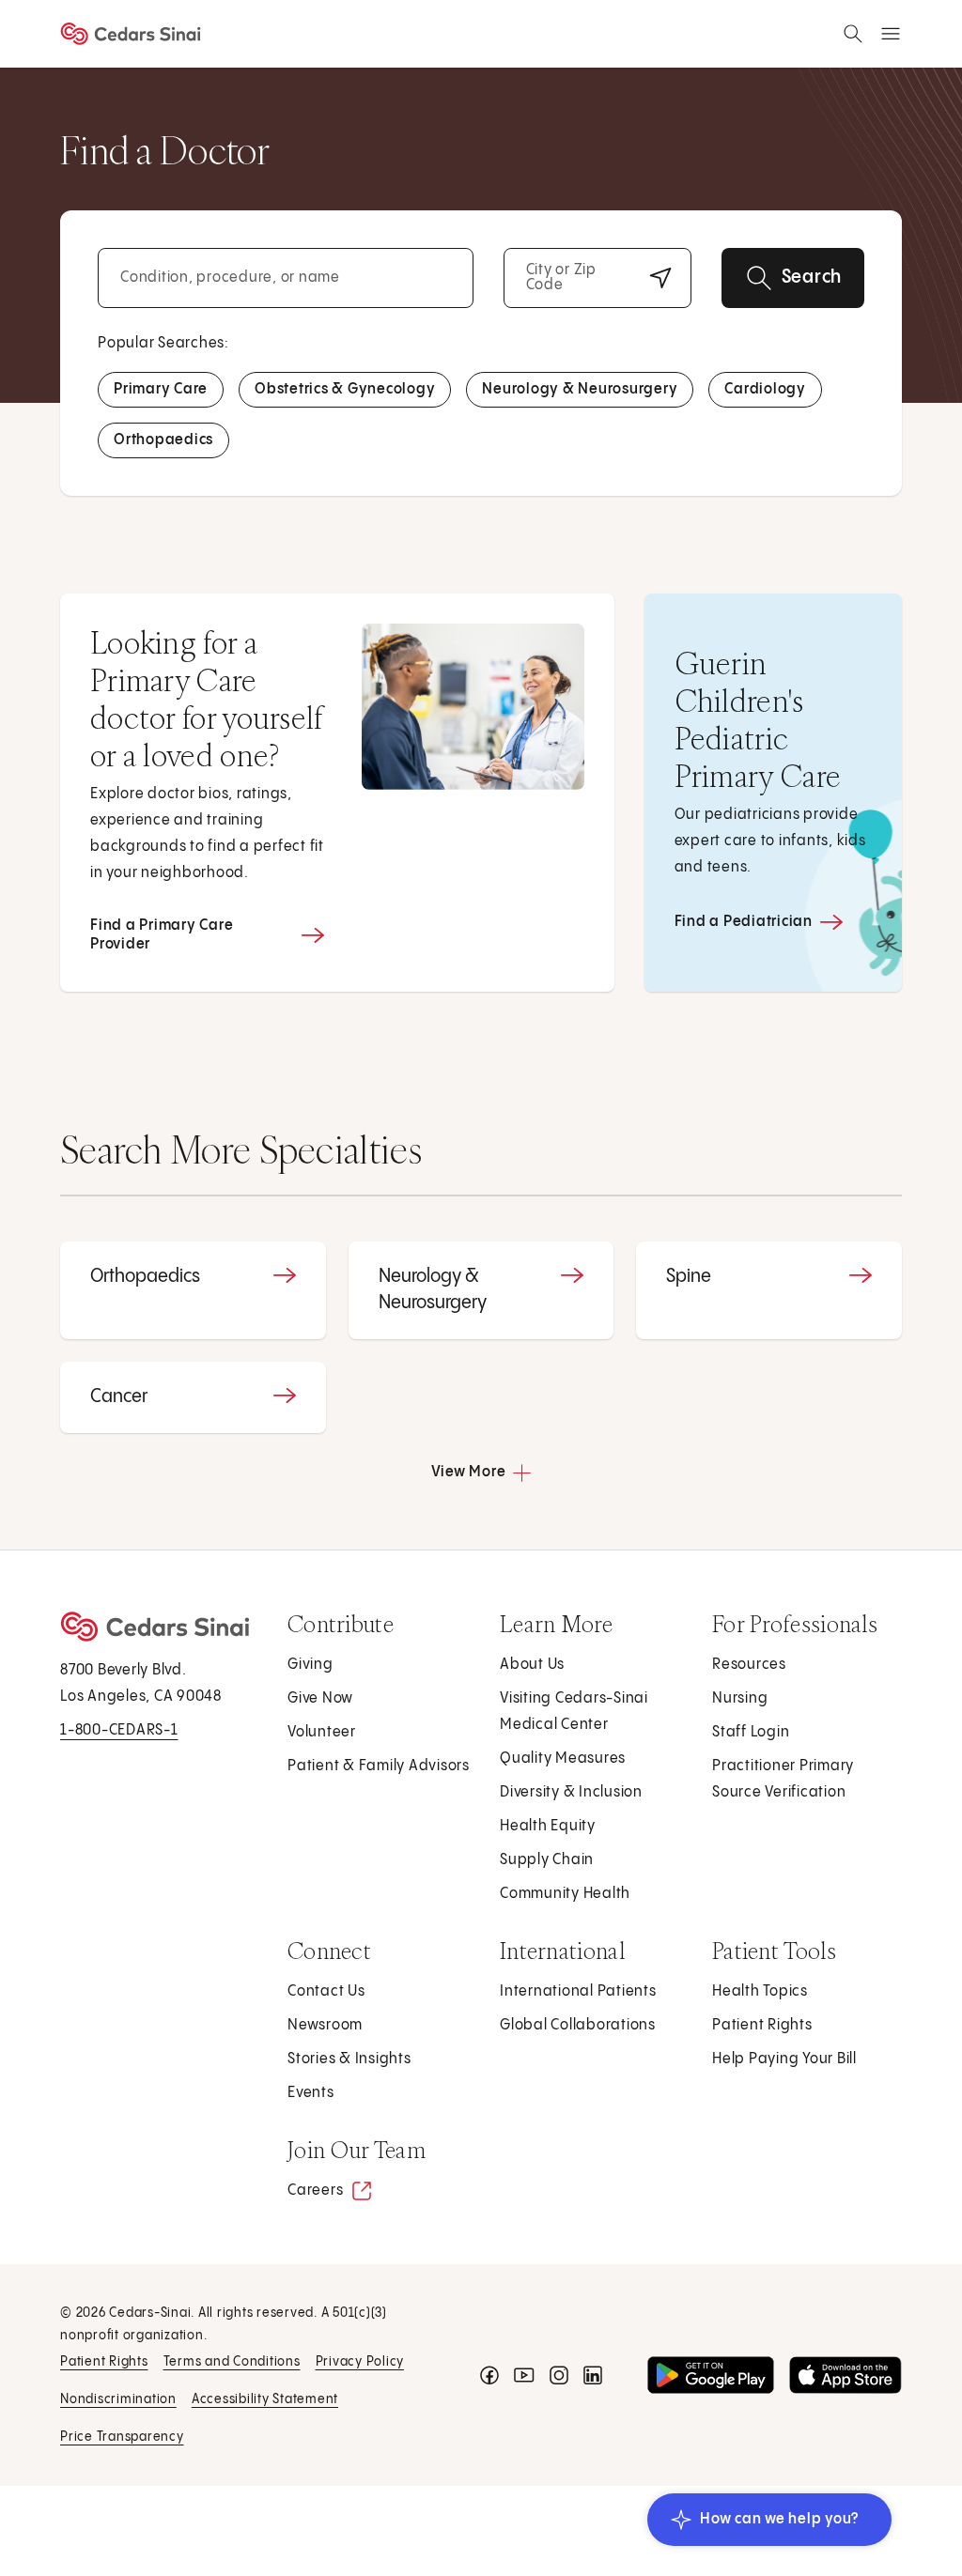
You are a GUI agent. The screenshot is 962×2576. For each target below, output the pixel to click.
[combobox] (286, 278)
